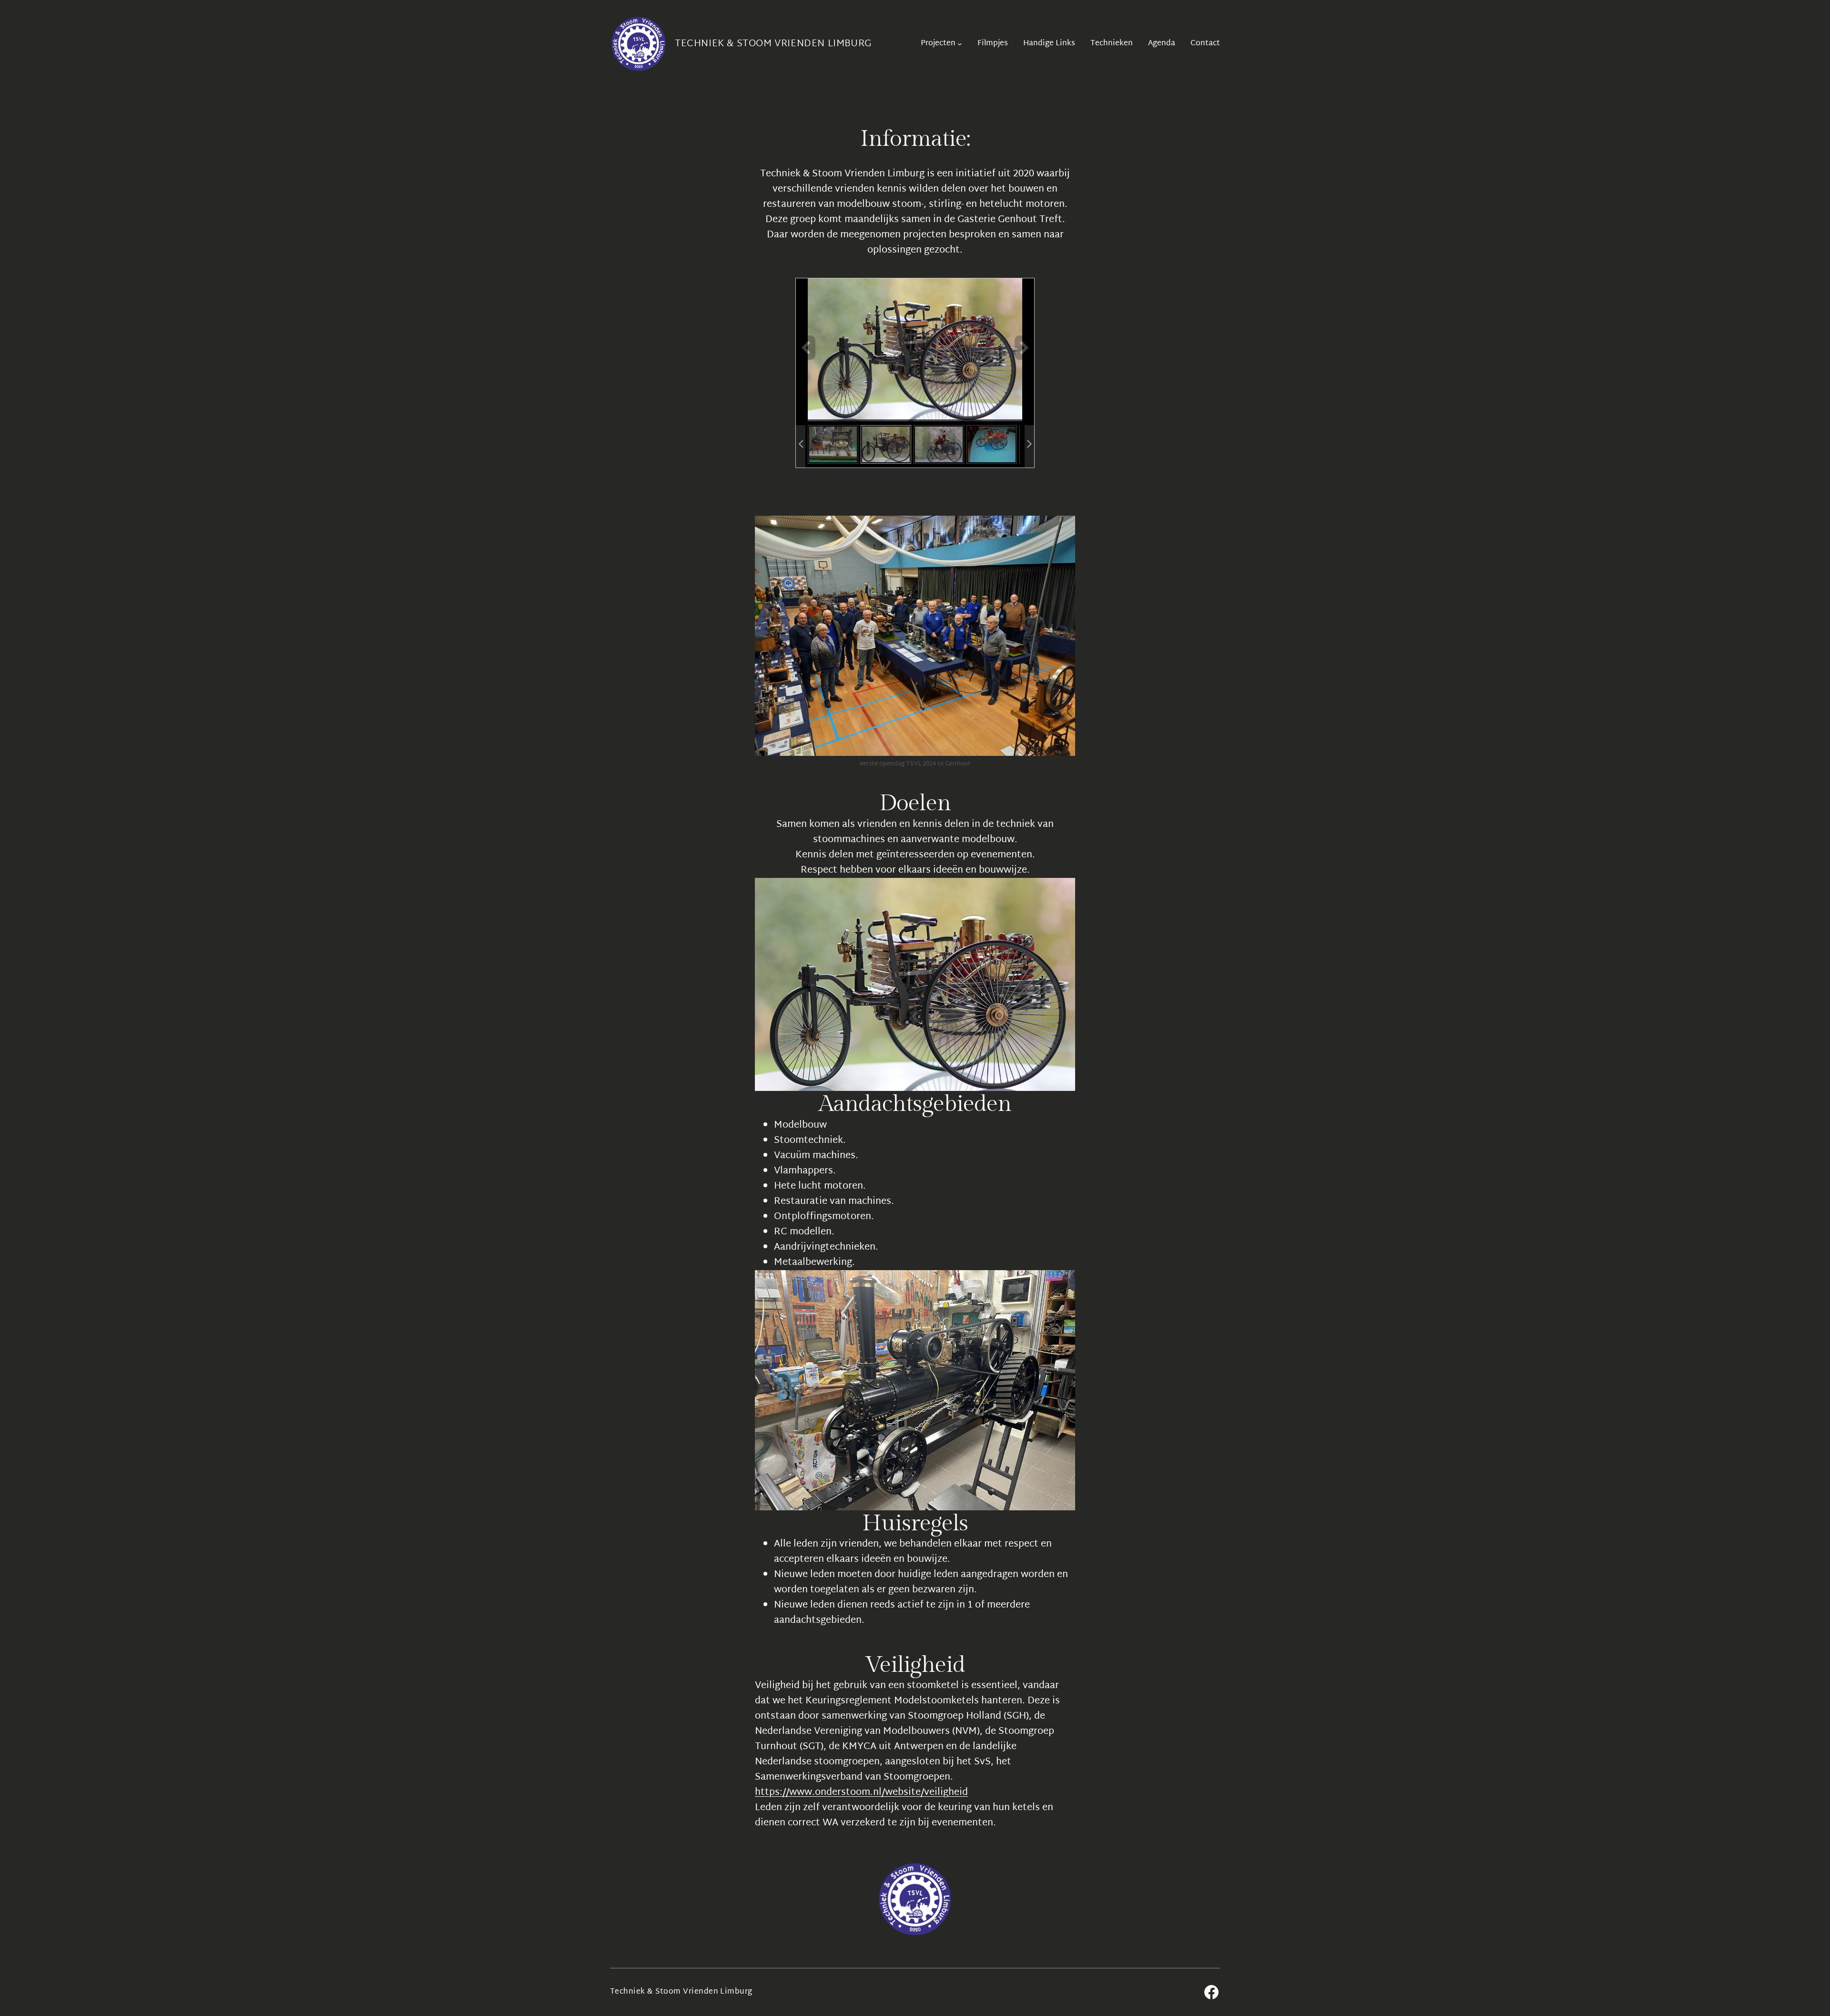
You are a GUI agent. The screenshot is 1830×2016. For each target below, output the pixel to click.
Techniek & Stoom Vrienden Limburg (773, 44)
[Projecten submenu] (960, 44)
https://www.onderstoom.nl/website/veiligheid (861, 1792)
